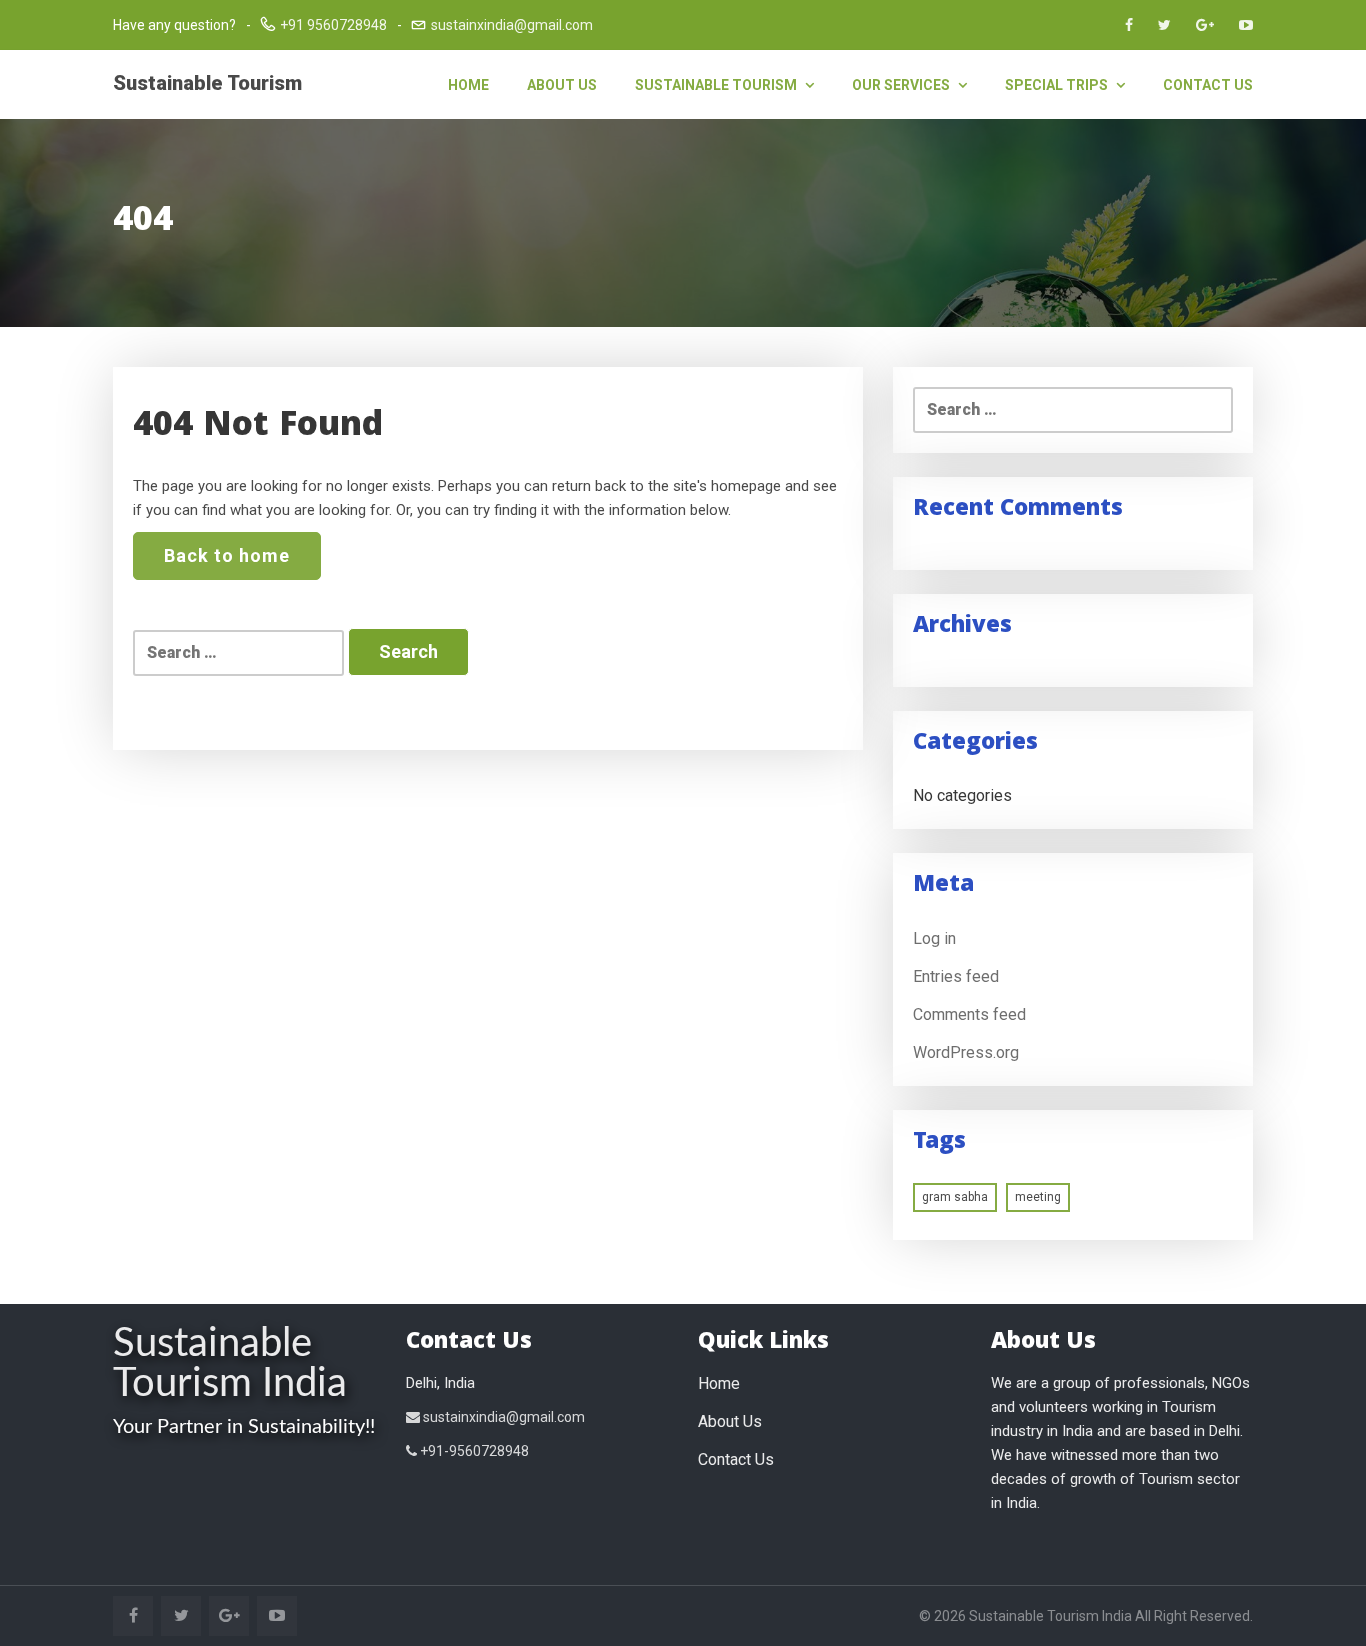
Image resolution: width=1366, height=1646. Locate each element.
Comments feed (969, 1014)
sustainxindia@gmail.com (512, 25)
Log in (934, 938)
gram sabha (955, 1197)
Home (468, 85)
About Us (562, 85)
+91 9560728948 (333, 25)
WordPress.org (966, 1052)
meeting (1038, 1197)
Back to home (227, 555)
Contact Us (1208, 85)
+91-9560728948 (473, 1451)
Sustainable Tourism (207, 83)
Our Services (902, 85)
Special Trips (1058, 85)
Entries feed (956, 976)
